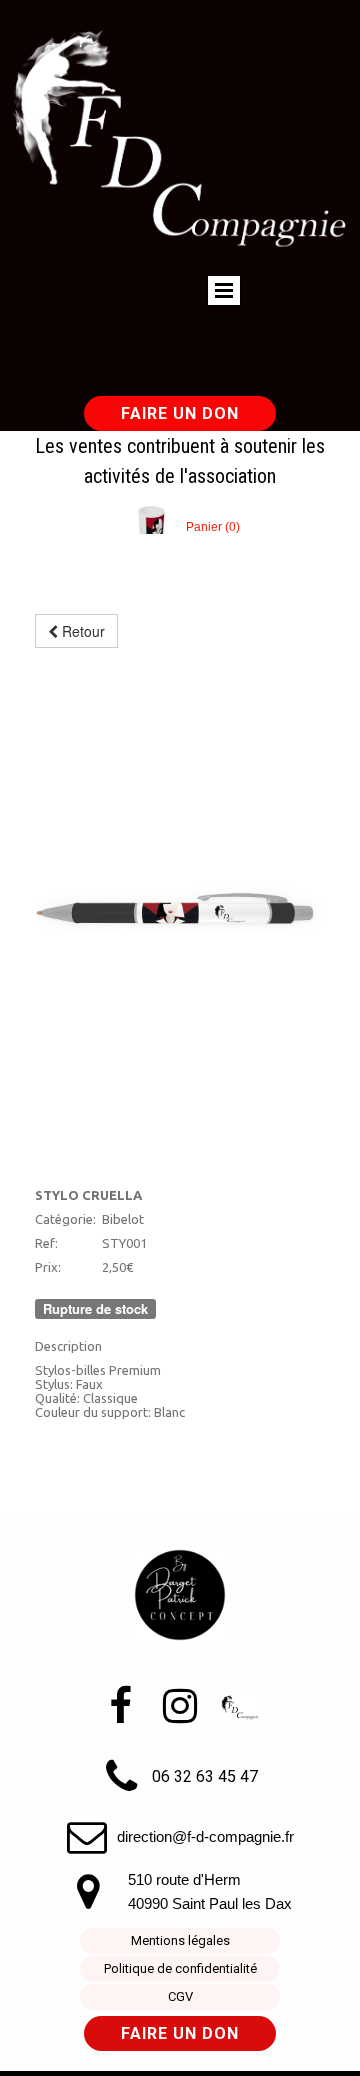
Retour (81, 631)
